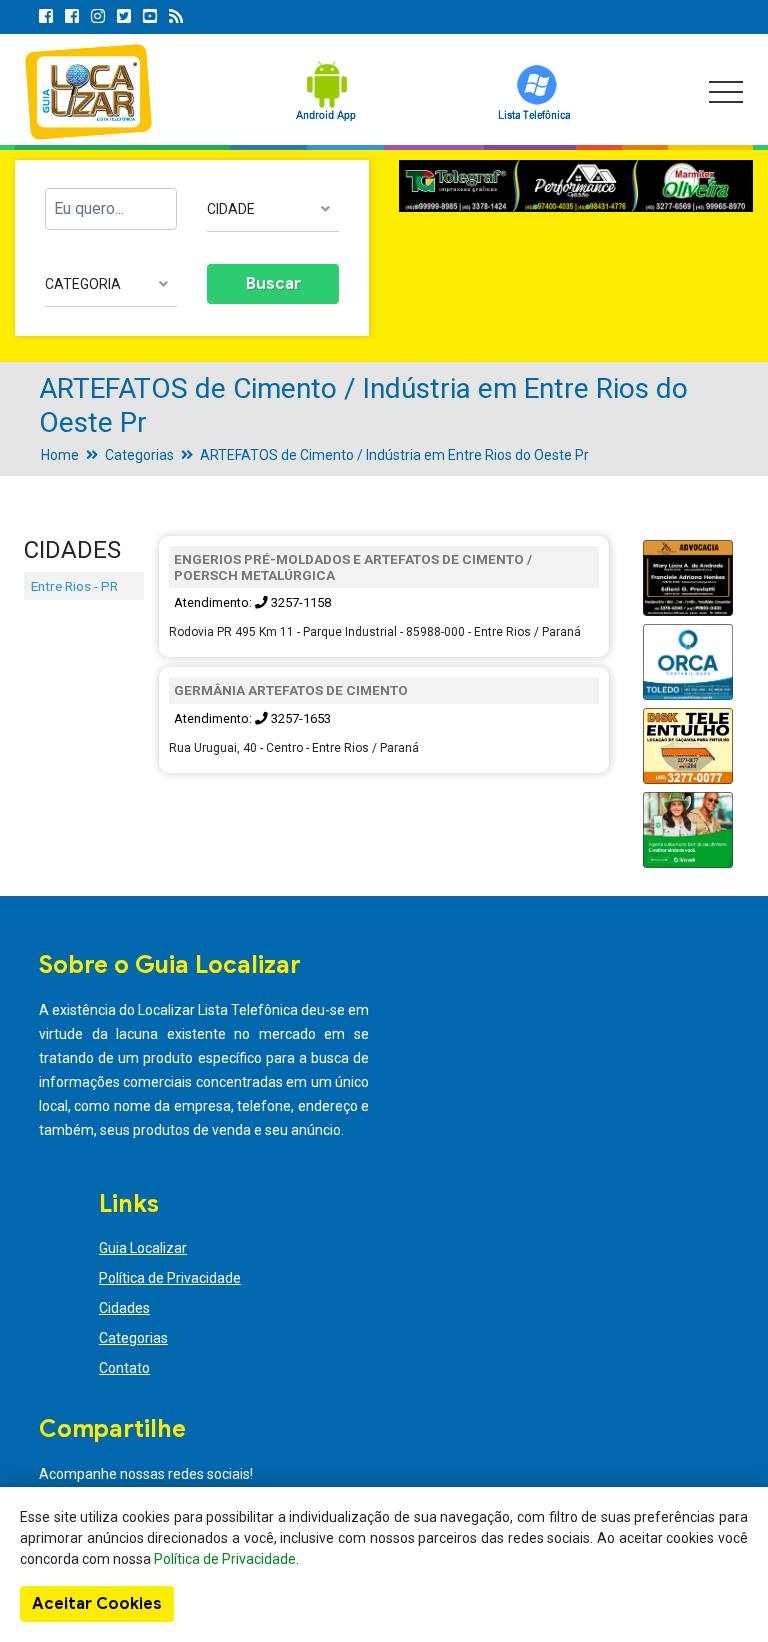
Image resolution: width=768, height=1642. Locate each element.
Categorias (139, 455)
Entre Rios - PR (74, 586)
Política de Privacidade (170, 1278)
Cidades (124, 1308)
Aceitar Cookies (97, 1604)
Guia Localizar (143, 1248)
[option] (576, 186)
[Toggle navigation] (726, 92)
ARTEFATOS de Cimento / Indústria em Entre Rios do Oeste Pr (394, 455)
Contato (124, 1368)
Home (60, 455)
